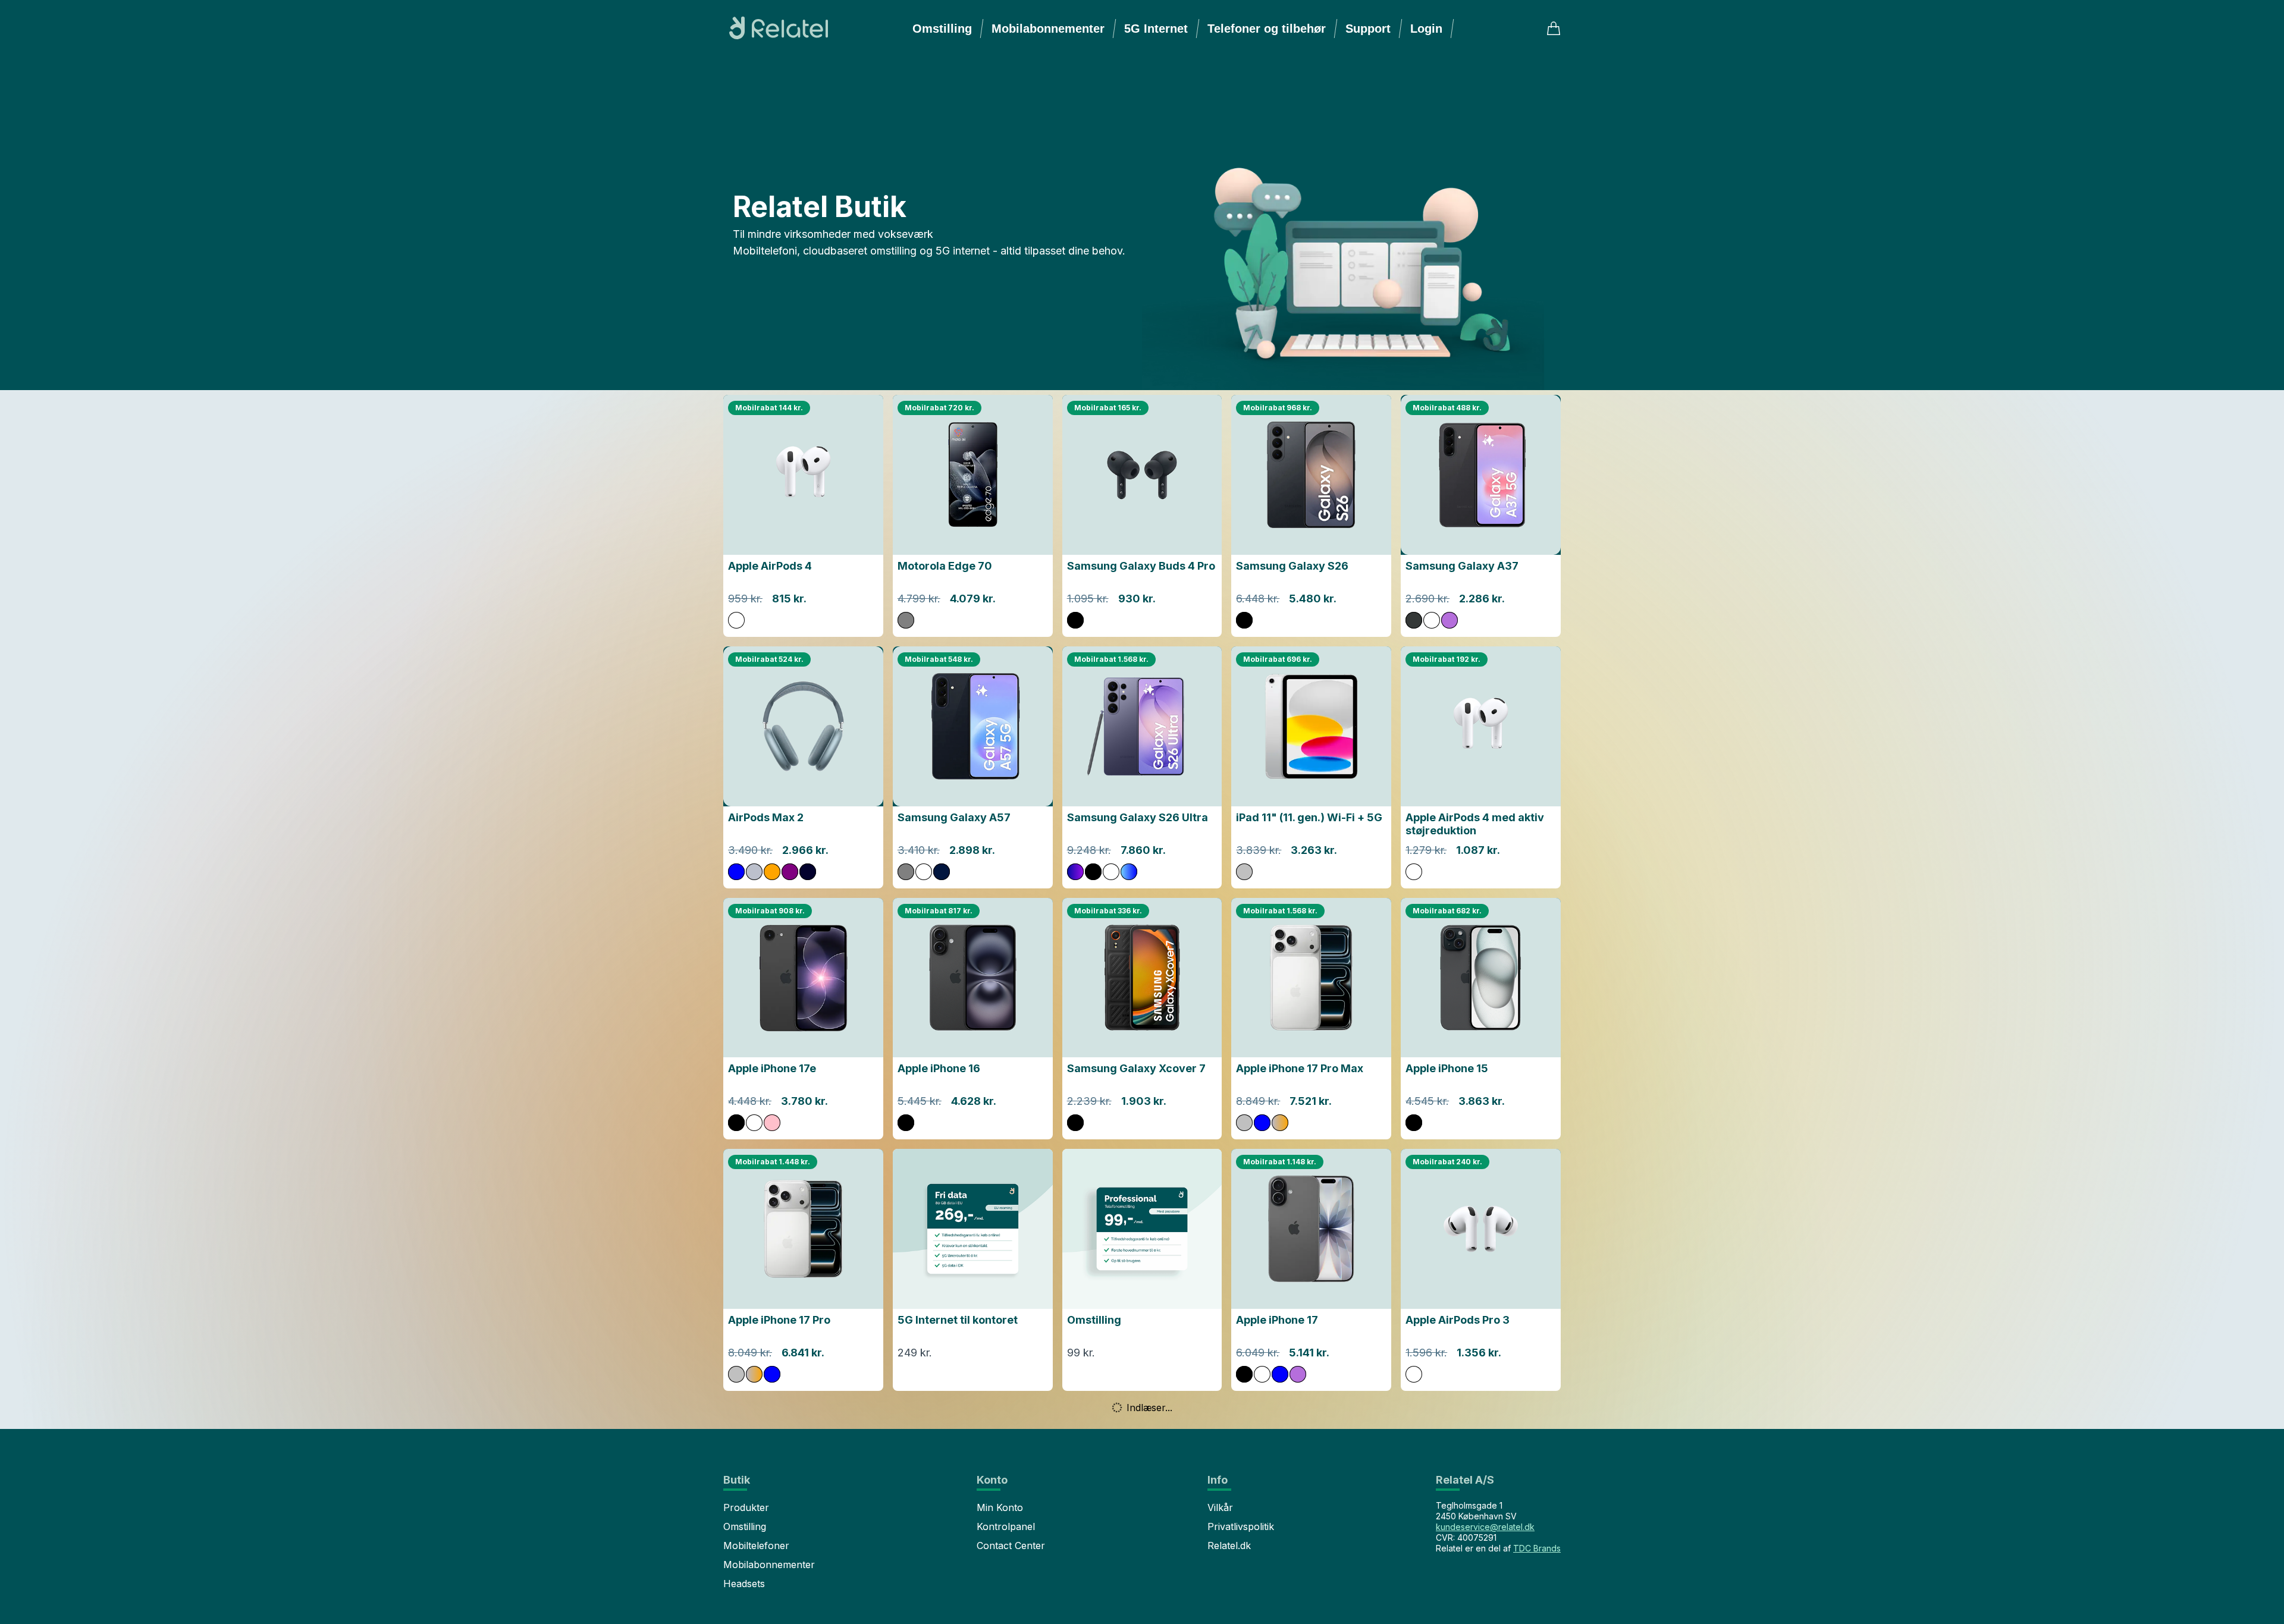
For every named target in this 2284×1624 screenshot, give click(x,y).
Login (1426, 29)
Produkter (746, 1507)
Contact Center (1011, 1546)
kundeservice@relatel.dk (1485, 1527)
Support (1368, 29)
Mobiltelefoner (756, 1546)
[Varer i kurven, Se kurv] (1554, 29)
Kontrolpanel (1006, 1526)
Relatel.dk (1229, 1546)
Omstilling (942, 29)
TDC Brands (1537, 1548)
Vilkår (1220, 1507)
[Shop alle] (1351, 233)
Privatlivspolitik (1241, 1526)
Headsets (744, 1584)
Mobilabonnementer (1048, 29)
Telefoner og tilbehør (1267, 29)
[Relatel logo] (776, 29)
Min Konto (1000, 1507)
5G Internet (1156, 29)
